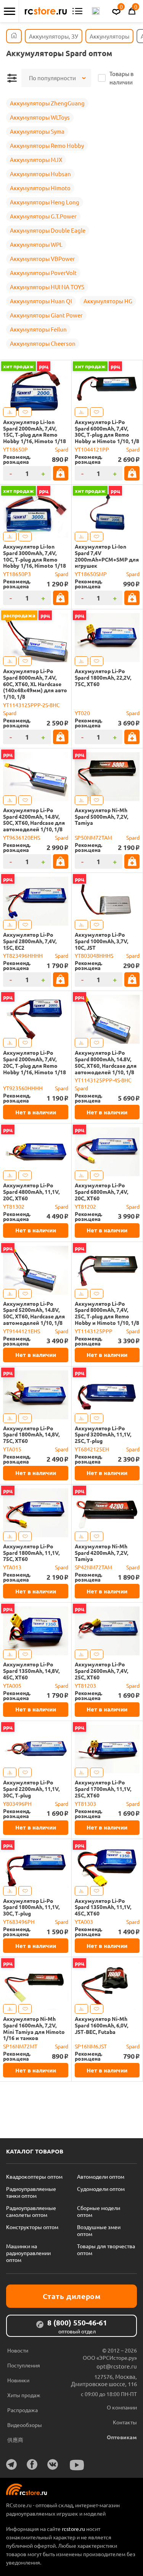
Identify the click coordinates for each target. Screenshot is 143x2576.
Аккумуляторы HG (108, 301)
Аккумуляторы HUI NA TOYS (47, 287)
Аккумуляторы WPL (36, 244)
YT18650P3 (17, 574)
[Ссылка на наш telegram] (11, 2464)
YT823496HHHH (23, 955)
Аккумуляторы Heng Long (45, 202)
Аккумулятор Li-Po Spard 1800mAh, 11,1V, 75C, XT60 (31, 1553)
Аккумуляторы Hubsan (40, 174)
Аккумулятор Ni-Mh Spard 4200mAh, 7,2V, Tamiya (101, 1553)
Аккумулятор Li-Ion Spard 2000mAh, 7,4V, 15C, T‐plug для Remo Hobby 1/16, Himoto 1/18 (35, 431)
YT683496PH (19, 1922)
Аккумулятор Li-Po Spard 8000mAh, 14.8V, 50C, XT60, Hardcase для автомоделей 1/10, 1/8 (106, 1062)
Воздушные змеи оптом (99, 2230)
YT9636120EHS (22, 837)
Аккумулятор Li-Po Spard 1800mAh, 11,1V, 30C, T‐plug (31, 1907)
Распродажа (22, 2410)
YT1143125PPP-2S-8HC (31, 705)
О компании (122, 2407)
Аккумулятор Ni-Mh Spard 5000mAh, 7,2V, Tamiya (101, 816)
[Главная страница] (14, 36)
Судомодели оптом (101, 2189)
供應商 (15, 2440)
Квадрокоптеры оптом (34, 2176)
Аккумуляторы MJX (36, 159)
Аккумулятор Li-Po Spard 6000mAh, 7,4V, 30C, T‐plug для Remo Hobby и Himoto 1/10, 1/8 (107, 431)
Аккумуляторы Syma (37, 131)
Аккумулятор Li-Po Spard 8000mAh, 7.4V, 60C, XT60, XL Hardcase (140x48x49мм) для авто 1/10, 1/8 (35, 684)
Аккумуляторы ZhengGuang (47, 103)
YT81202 (85, 1206)
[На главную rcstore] (46, 11)
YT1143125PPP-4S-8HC (103, 1080)
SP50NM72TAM (93, 837)
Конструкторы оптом (32, 2227)
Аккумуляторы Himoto (40, 188)
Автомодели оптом (101, 2176)
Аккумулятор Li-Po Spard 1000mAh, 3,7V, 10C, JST (101, 941)
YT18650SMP (91, 574)
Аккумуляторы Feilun (38, 329)
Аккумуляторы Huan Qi (41, 301)
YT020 (82, 713)
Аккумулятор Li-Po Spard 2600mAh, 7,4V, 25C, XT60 (101, 1671)
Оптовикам (122, 2437)
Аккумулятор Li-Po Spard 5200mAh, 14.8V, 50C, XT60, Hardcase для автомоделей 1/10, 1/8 (34, 1313)
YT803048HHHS (94, 955)
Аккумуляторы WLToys (40, 117)
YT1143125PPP (94, 1331)
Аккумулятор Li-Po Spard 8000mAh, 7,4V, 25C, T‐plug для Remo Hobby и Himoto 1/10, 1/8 (107, 1313)
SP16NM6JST (91, 2046)
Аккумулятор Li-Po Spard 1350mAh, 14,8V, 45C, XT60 (31, 1671)
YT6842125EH (92, 1449)
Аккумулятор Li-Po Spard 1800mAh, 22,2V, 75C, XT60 (103, 677)
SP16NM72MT (20, 2046)
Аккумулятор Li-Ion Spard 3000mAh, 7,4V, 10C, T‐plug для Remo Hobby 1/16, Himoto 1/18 (35, 556)
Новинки (18, 2380)
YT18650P (15, 449)
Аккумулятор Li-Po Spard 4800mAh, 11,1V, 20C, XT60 (31, 1192)
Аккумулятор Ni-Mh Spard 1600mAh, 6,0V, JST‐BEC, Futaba (101, 2025)
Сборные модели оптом (99, 2211)
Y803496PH (17, 1804)
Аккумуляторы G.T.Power (43, 216)
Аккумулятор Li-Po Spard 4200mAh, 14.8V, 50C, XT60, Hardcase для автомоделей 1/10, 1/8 (34, 820)
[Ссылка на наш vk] (53, 2464)
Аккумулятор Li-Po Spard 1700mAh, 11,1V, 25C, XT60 (103, 1789)
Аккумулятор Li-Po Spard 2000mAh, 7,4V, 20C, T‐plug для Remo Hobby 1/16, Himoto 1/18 (35, 1062)
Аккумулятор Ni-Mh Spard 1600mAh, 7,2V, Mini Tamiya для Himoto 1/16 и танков (34, 2028)
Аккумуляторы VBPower (43, 258)
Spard (62, 449)
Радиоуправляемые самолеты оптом (31, 2211)
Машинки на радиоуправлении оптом (28, 2253)
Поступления (24, 2365)
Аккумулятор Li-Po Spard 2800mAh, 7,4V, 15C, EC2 (30, 941)
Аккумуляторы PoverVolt (43, 273)
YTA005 (12, 1685)
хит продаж (18, 366)
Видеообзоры (25, 2425)
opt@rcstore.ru (117, 2366)
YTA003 (84, 1922)
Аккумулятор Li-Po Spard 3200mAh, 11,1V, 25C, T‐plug (103, 1435)
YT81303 (85, 1804)
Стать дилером (72, 2296)
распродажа (19, 615)
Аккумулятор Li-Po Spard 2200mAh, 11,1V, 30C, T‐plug (31, 1789)
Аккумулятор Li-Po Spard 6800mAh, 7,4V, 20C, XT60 (101, 1192)
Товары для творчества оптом (106, 2249)
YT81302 (14, 1206)
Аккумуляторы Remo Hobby (47, 145)
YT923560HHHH (23, 1088)
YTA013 (12, 1567)
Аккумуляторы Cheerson (43, 343)
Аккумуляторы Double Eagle (48, 230)
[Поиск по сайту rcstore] (96, 11)
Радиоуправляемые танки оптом (31, 2192)
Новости (18, 2350)
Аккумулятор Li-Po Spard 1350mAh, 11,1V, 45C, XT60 (103, 1907)
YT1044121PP (92, 449)
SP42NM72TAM (93, 1567)
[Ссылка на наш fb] (32, 2464)
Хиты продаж (24, 2395)
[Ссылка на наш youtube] (77, 2465)
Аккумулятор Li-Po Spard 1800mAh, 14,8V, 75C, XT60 (31, 1435)
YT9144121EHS (22, 1331)
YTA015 (12, 1449)
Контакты (125, 2422)
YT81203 (85, 1685)
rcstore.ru (74, 2529)
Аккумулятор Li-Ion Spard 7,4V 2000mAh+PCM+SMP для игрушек (107, 556)
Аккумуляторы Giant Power (46, 315)
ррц (44, 366)
